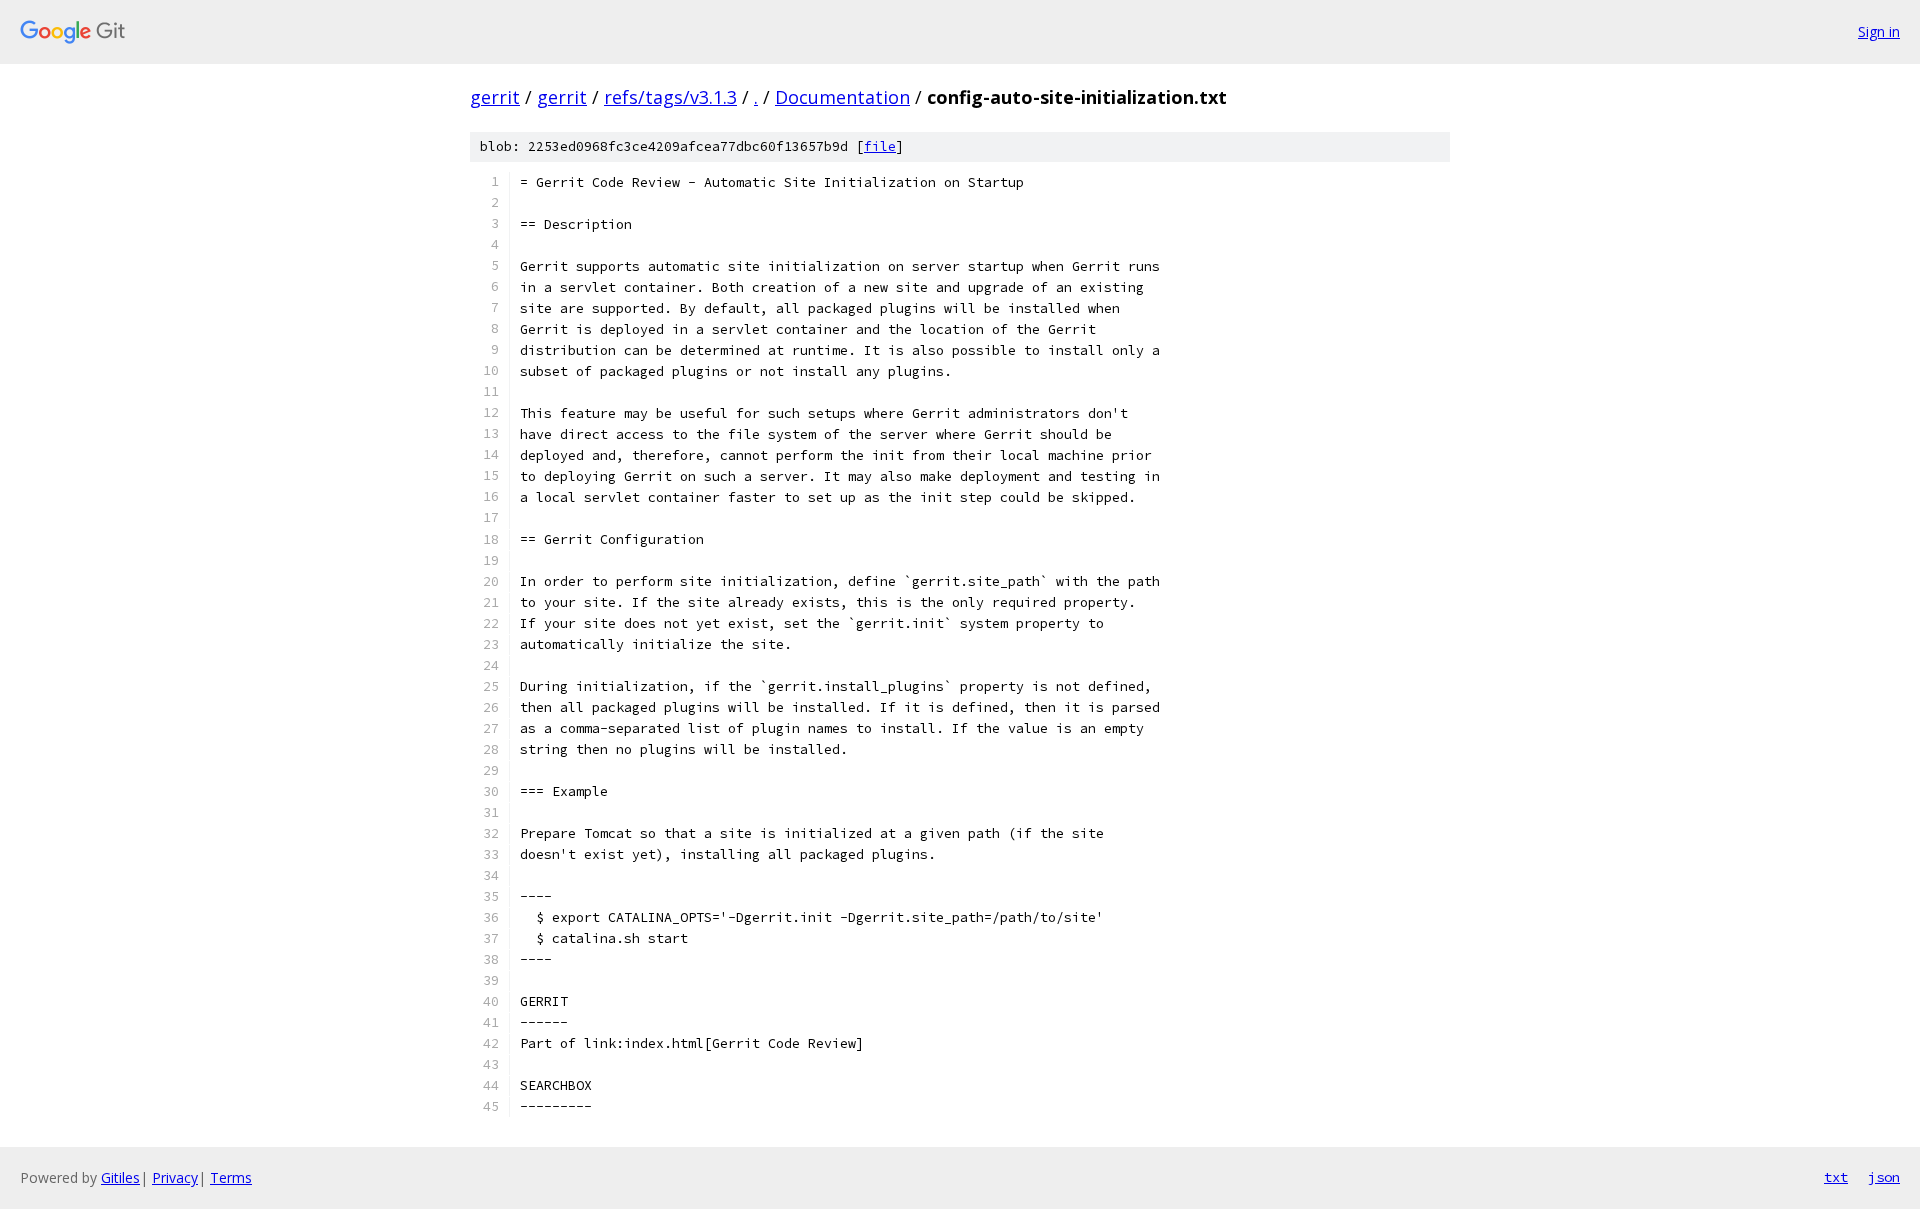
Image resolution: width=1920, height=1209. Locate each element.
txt (1836, 1177)
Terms (231, 1177)
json (1884, 1177)
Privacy (175, 1177)
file (880, 146)
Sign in (1879, 31)
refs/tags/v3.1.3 (670, 97)
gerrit (495, 97)
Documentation (842, 97)
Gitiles (120, 1177)
